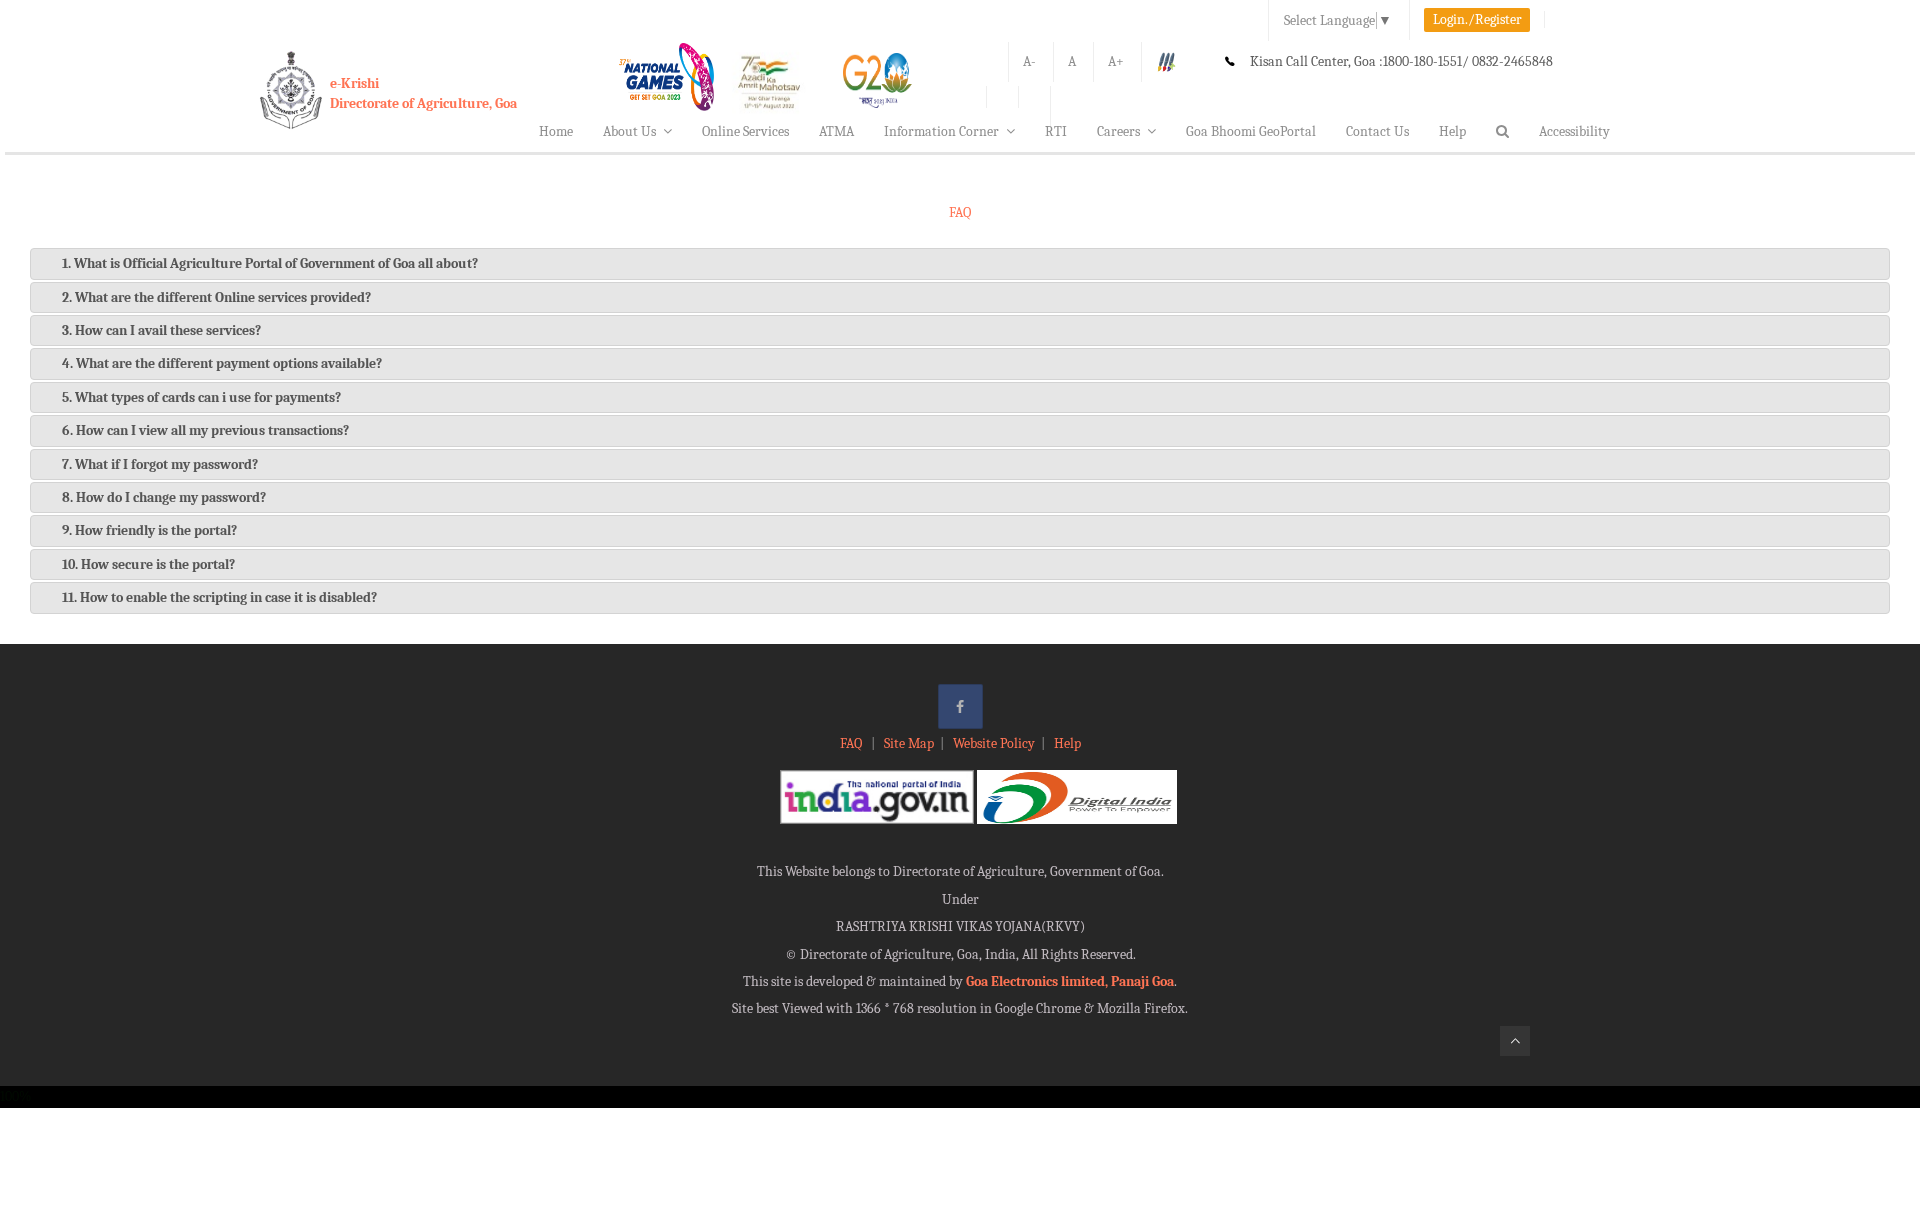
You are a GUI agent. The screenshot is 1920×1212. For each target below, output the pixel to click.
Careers (1118, 131)
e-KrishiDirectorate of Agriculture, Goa (423, 93)
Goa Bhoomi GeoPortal (1251, 131)
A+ (1116, 61)
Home (556, 131)
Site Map (909, 743)
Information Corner (941, 131)
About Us (629, 131)
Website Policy (994, 743)
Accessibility (1574, 131)
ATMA (836, 131)
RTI (1056, 131)
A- (1029, 61)
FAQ (852, 743)
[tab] (960, 263)
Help (1452, 131)
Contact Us (1377, 131)
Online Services (745, 131)
